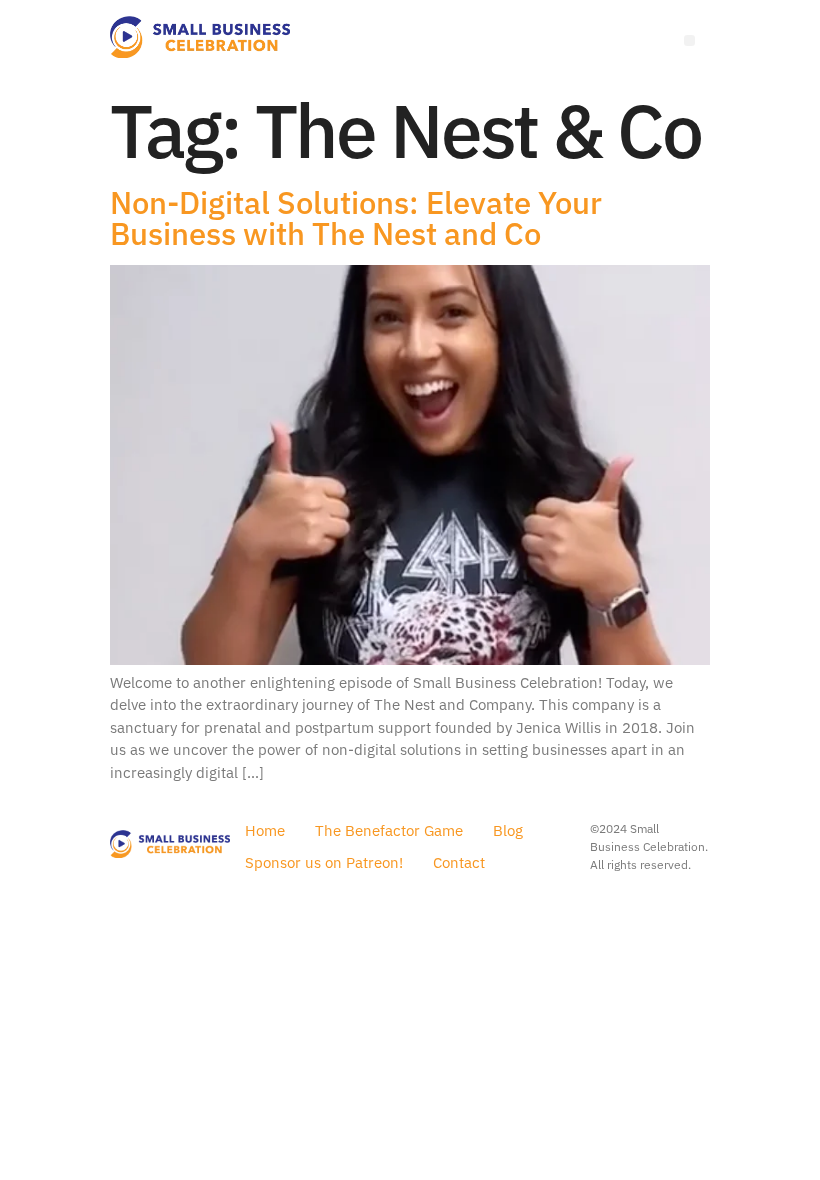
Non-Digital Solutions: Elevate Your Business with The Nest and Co (356, 218)
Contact (459, 862)
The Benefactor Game (389, 830)
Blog (508, 830)
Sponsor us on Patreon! (324, 862)
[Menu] (689, 40)
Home (265, 830)
